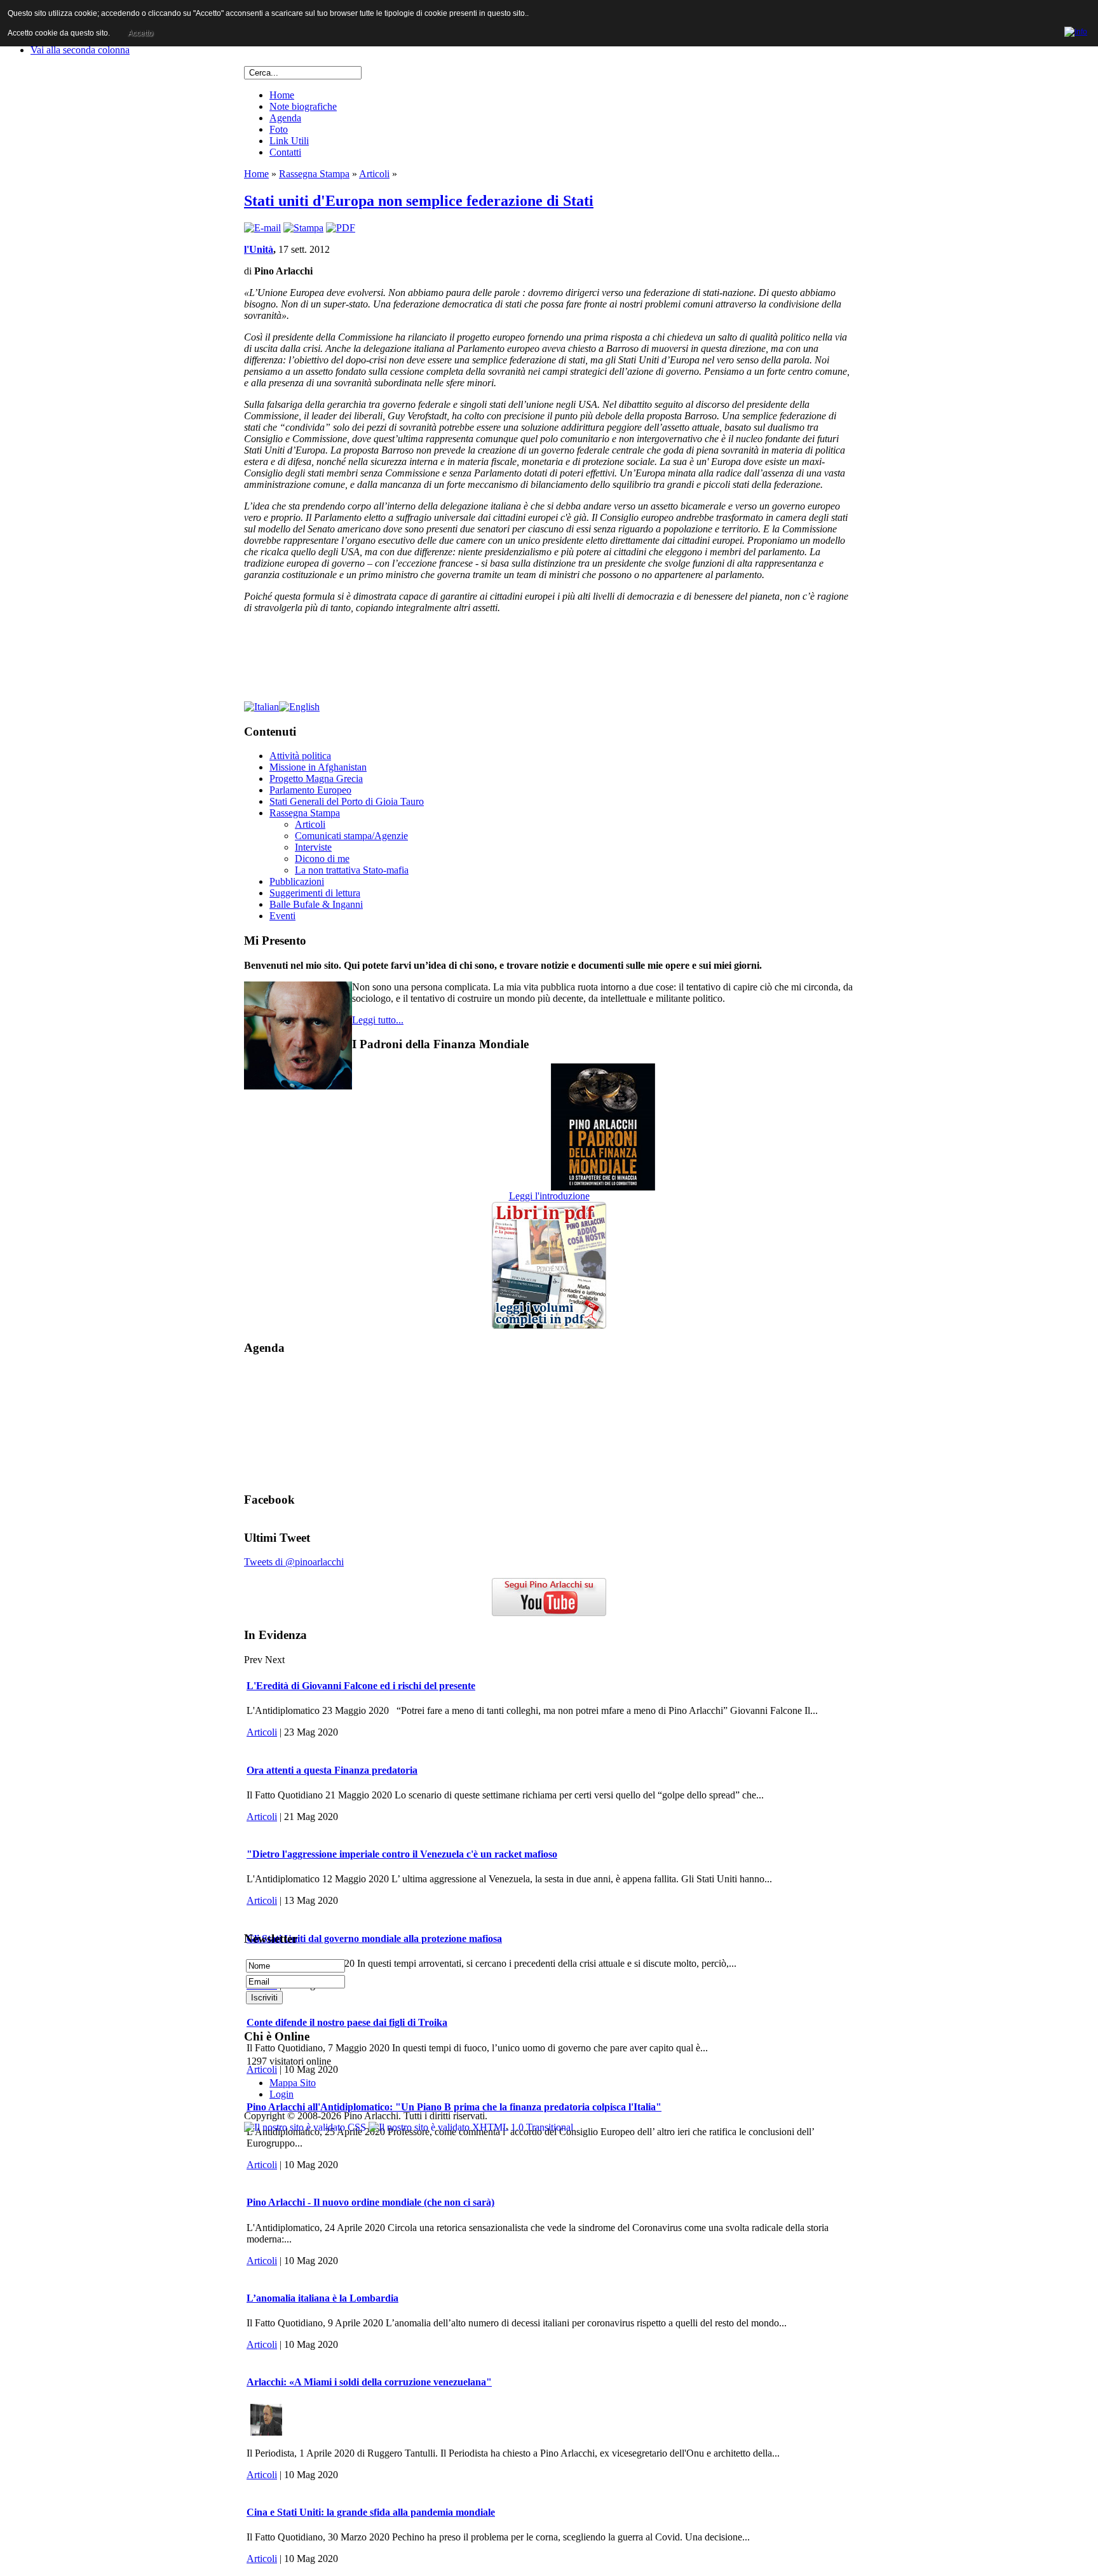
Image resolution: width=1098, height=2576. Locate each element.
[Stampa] (303, 228)
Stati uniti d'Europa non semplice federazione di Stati (419, 201)
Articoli (374, 174)
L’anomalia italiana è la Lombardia (322, 2298)
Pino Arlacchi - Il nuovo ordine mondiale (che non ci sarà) (370, 2202)
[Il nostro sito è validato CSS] (306, 2127)
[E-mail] (262, 228)
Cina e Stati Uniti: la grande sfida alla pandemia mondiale (371, 2512)
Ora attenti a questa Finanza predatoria (332, 1770)
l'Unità (259, 249)
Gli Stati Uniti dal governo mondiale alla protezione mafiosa (374, 1939)
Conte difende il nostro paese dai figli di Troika (347, 2022)
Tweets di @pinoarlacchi (294, 1562)
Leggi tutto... (378, 1020)
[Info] (1076, 30)
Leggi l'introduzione (549, 1196)
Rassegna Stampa (314, 174)
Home (256, 174)
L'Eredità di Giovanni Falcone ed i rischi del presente (361, 1686)
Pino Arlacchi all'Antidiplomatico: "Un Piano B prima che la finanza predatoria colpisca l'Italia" (454, 2107)
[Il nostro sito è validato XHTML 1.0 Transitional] (471, 2127)
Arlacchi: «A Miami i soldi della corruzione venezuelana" (369, 2382)
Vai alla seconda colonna (80, 50)
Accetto (140, 33)
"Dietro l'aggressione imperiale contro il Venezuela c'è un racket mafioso (402, 1854)
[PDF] (341, 228)
